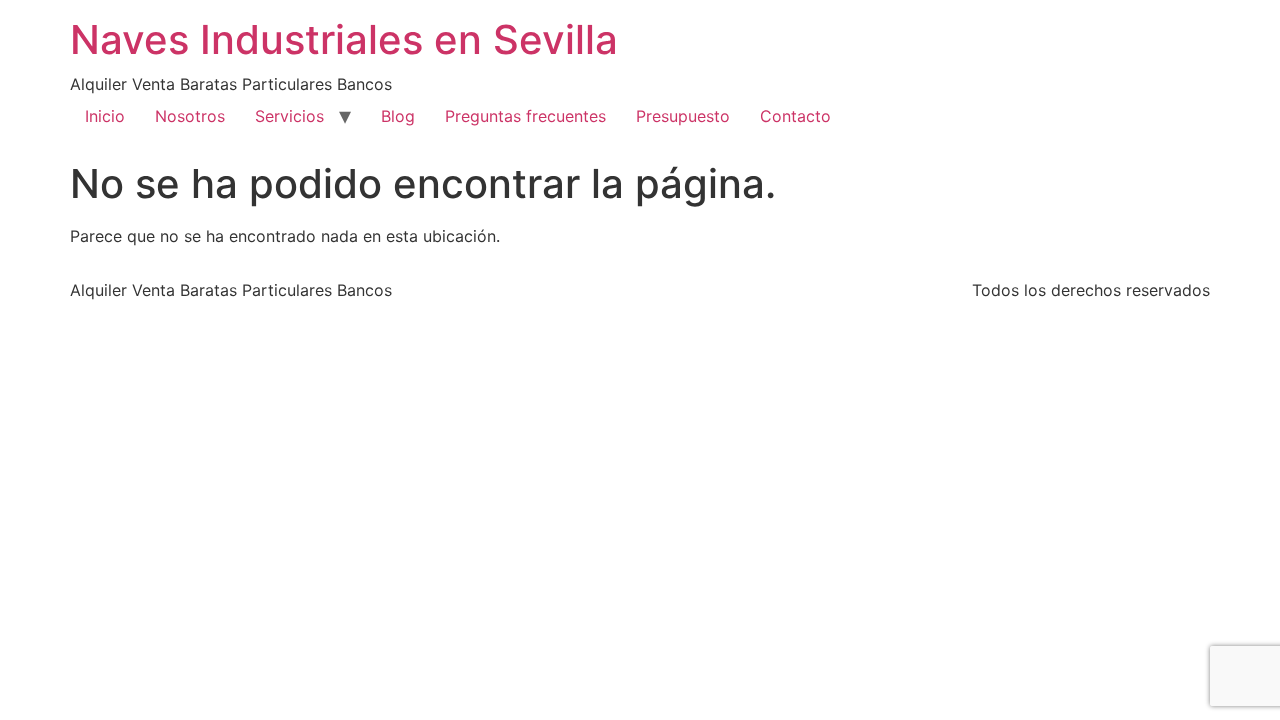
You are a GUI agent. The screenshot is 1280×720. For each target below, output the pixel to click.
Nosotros (190, 116)
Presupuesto (683, 116)
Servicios (289, 116)
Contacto (795, 116)
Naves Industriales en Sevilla (344, 39)
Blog (398, 116)
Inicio (105, 116)
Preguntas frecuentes (525, 116)
